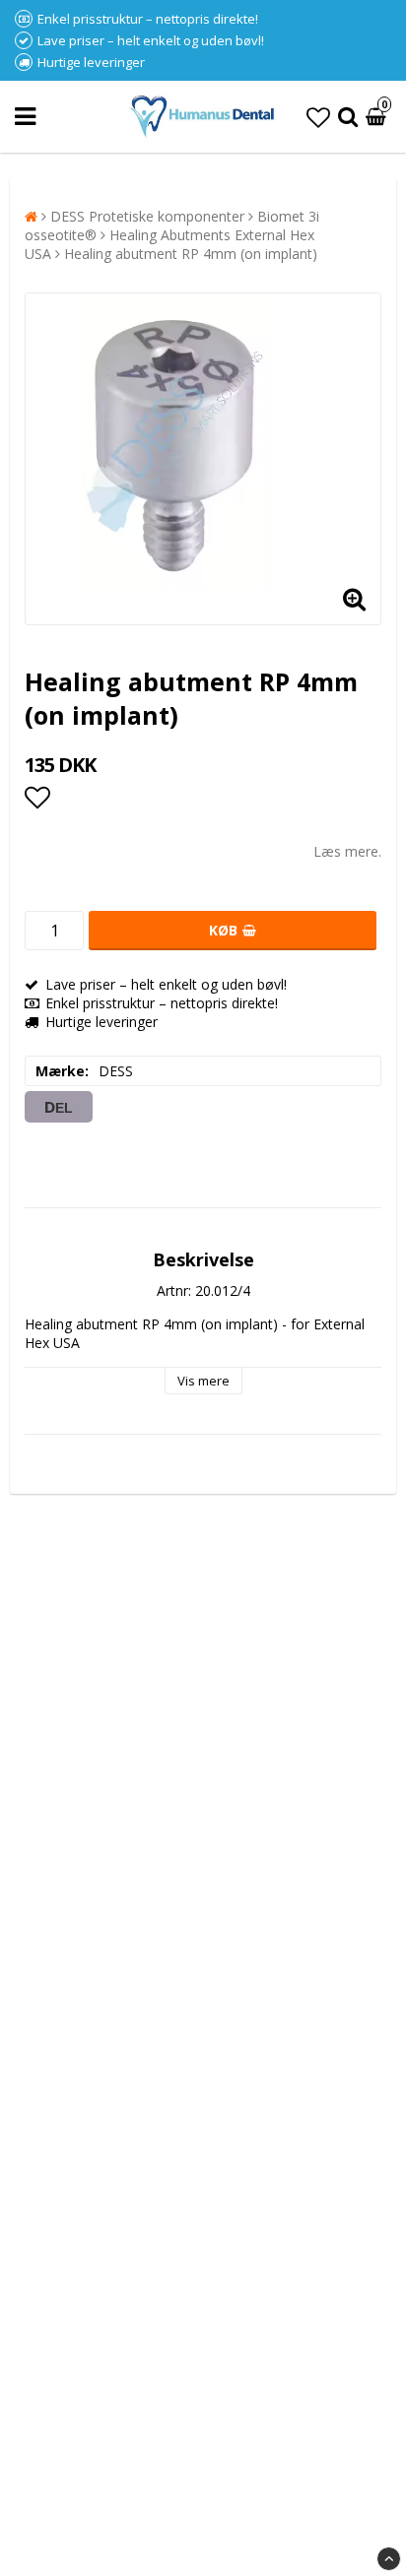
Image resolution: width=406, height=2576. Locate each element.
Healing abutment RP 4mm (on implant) (191, 254)
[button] (318, 117)
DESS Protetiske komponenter (147, 216)
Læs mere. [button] (347, 851)
